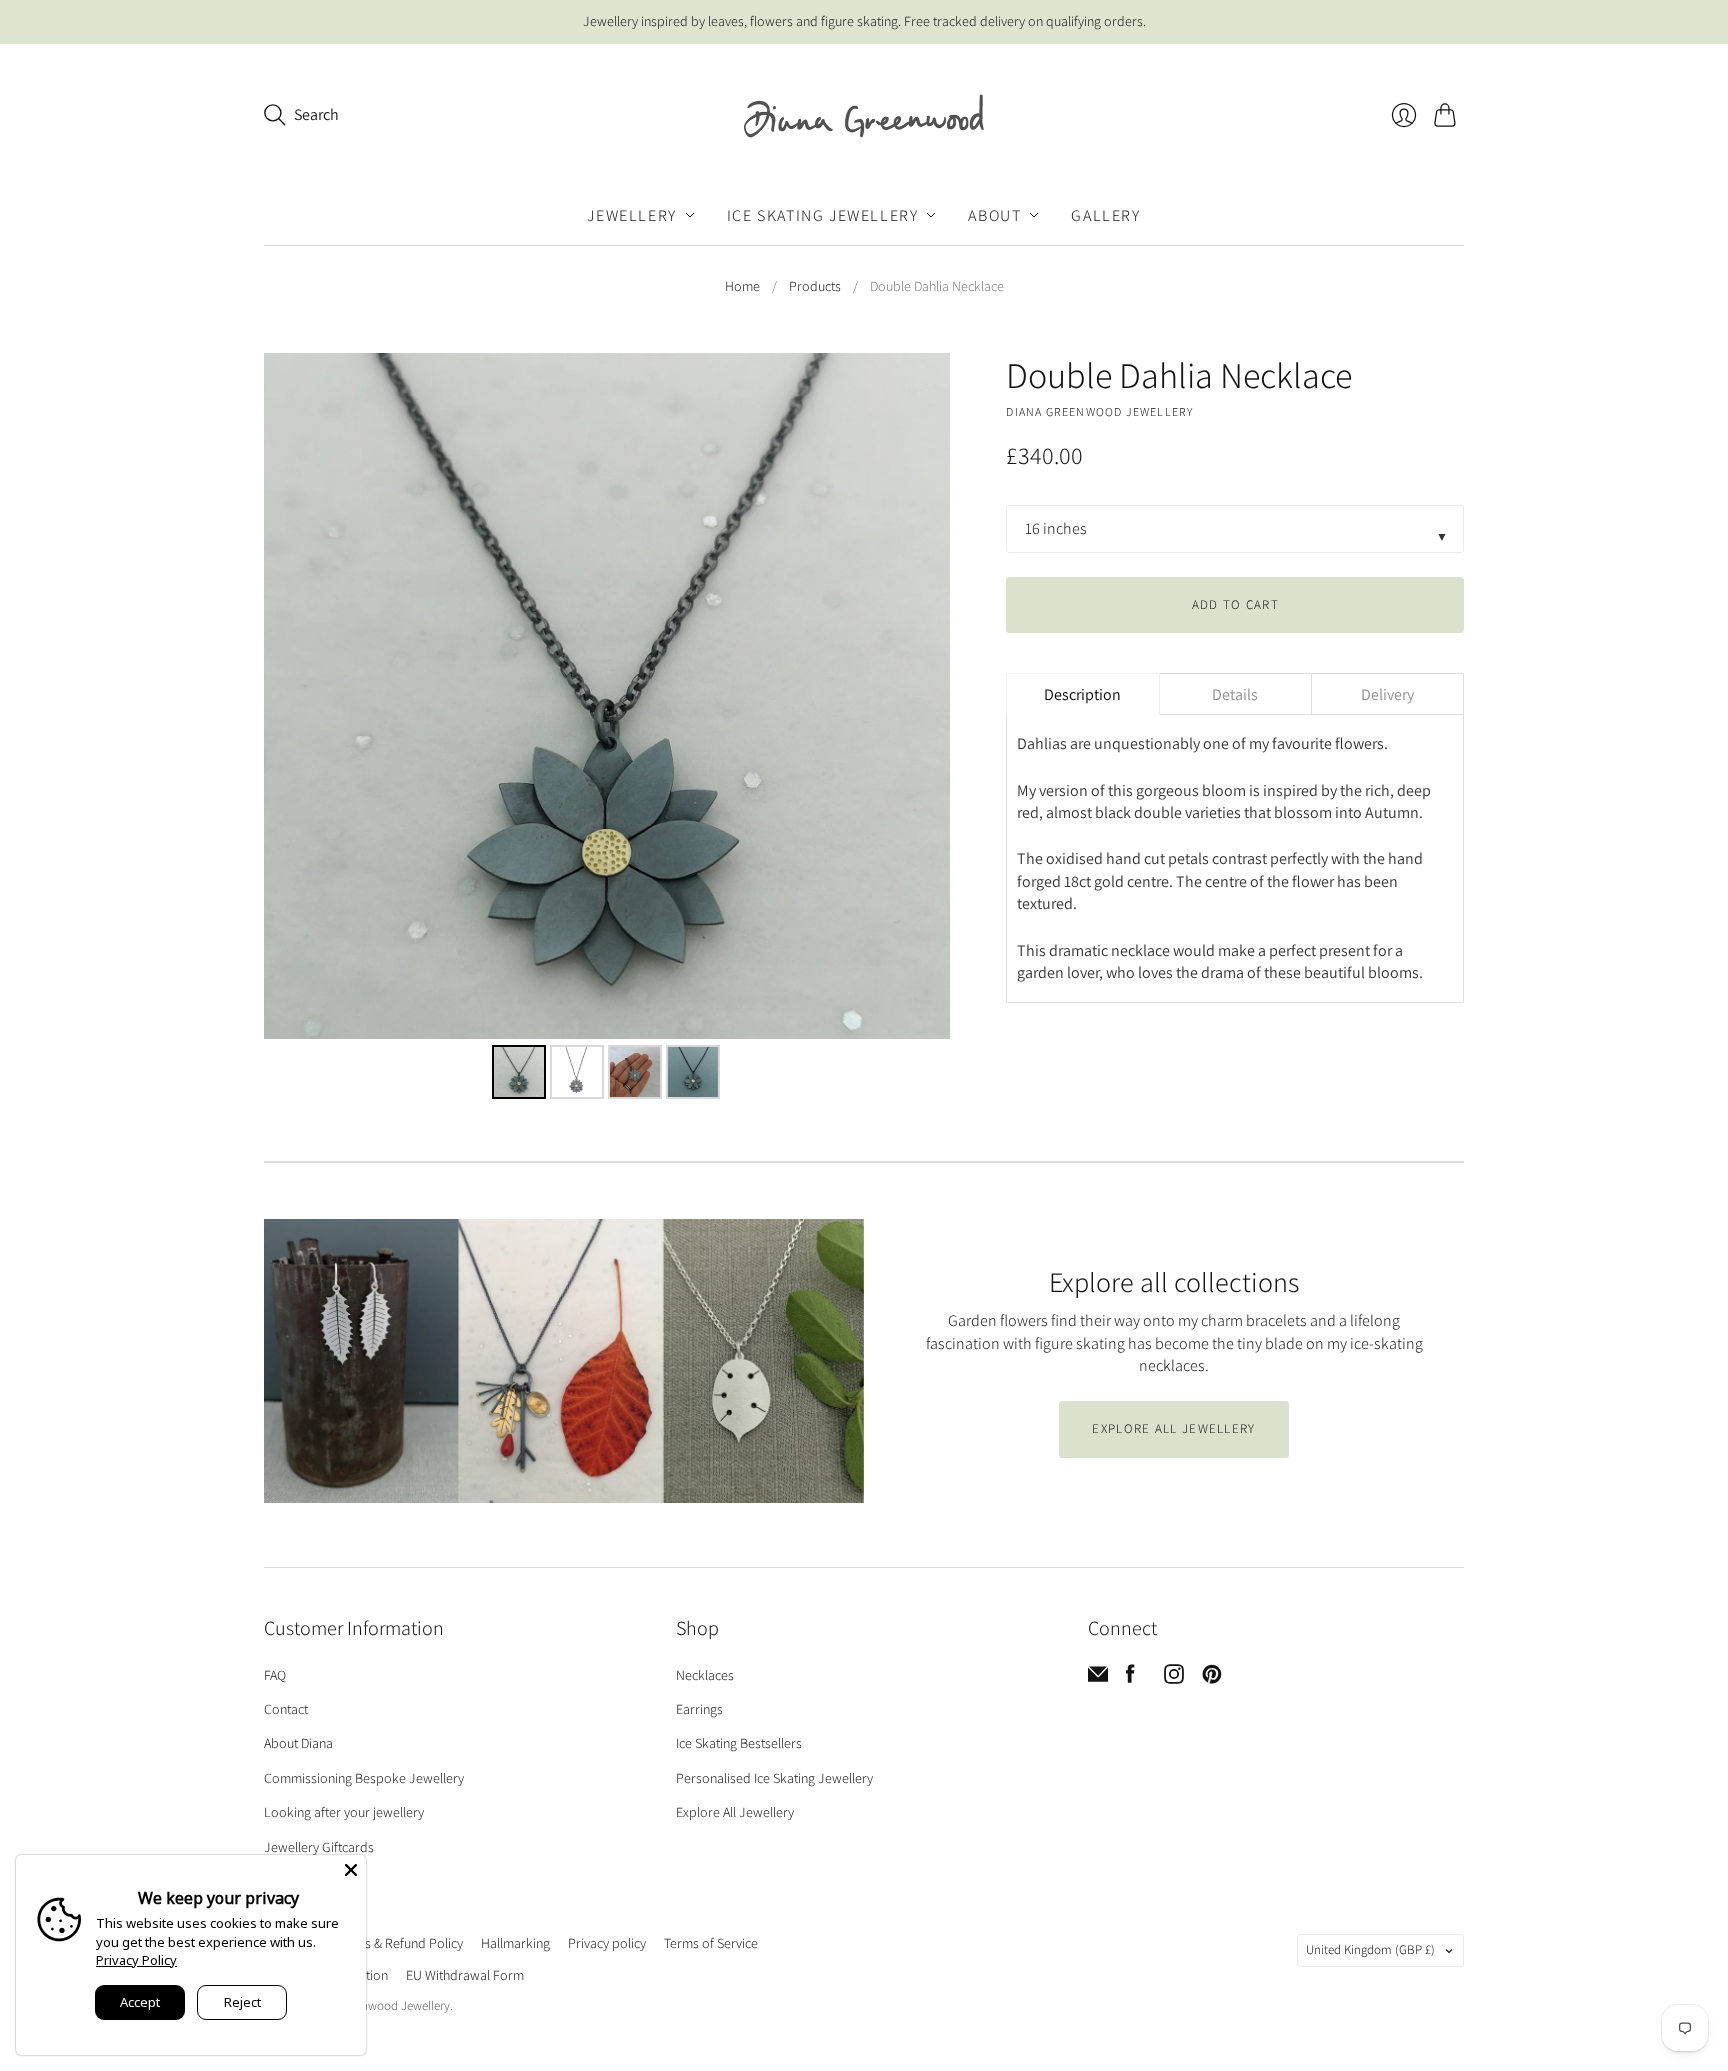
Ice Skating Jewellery (823, 214)
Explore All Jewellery (735, 1812)
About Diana (298, 1743)
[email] (1098, 1678)
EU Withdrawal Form (465, 1975)
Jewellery (631, 214)
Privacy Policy (136, 1960)
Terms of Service (711, 1943)
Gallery (1105, 214)
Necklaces (705, 1675)
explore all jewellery (1173, 1428)
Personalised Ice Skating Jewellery (774, 1778)
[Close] (351, 1870)
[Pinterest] (1212, 1678)
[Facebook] (1130, 1678)
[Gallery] (607, 729)
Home (742, 286)
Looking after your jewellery (344, 1812)
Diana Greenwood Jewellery (1099, 411)
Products (815, 286)
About (994, 214)
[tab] (1082, 694)
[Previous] (293, 696)
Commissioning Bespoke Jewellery (364, 1778)
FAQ (275, 1675)
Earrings (699, 1709)
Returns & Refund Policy (395, 1943)
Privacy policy (607, 1943)
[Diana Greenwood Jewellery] (864, 115)
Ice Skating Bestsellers (739, 1743)
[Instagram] (1174, 1678)
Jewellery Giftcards (319, 1847)
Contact (286, 1709)
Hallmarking (515, 1943)
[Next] (921, 696)
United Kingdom (1370, 1949)
